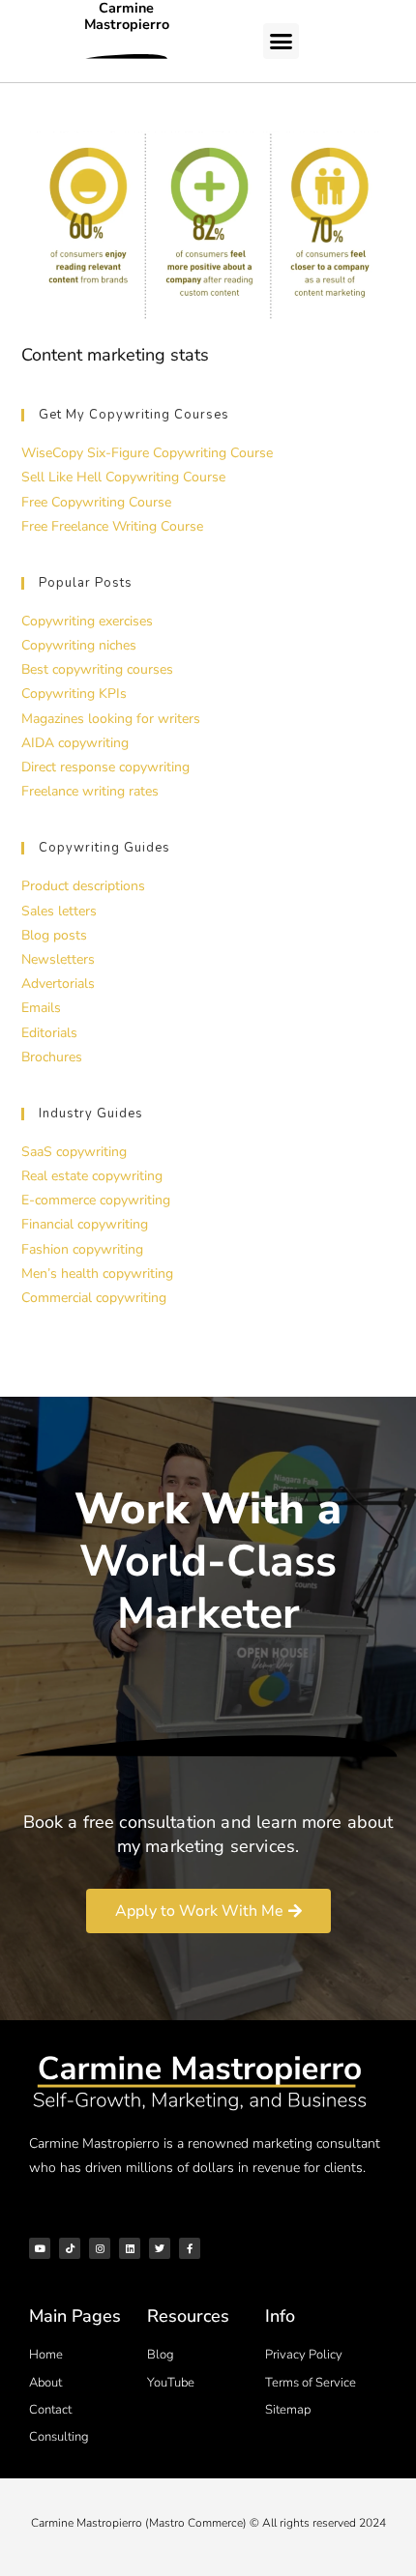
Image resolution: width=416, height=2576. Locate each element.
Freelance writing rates (90, 791)
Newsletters (58, 959)
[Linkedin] (130, 2248)
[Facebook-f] (190, 2248)
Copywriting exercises (87, 621)
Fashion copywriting (82, 1249)
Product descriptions (83, 886)
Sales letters (59, 911)
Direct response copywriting (105, 767)
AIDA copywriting (75, 743)
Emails (41, 1008)
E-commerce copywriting (96, 1200)
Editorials (49, 1033)
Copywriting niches (79, 645)
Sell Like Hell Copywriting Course (123, 477)
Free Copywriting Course (96, 502)
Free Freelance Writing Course (112, 526)
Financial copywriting (85, 1224)
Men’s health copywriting (97, 1274)
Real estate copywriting (92, 1176)
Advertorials (58, 984)
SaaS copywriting (74, 1152)
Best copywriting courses (97, 669)
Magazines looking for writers (111, 719)
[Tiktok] (70, 2248)
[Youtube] (40, 2248)
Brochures (52, 1057)
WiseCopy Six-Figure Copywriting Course (147, 453)
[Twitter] (160, 2248)
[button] (282, 42)
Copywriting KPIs (74, 694)
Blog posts (54, 935)
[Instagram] (100, 2248)
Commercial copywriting (94, 1298)
